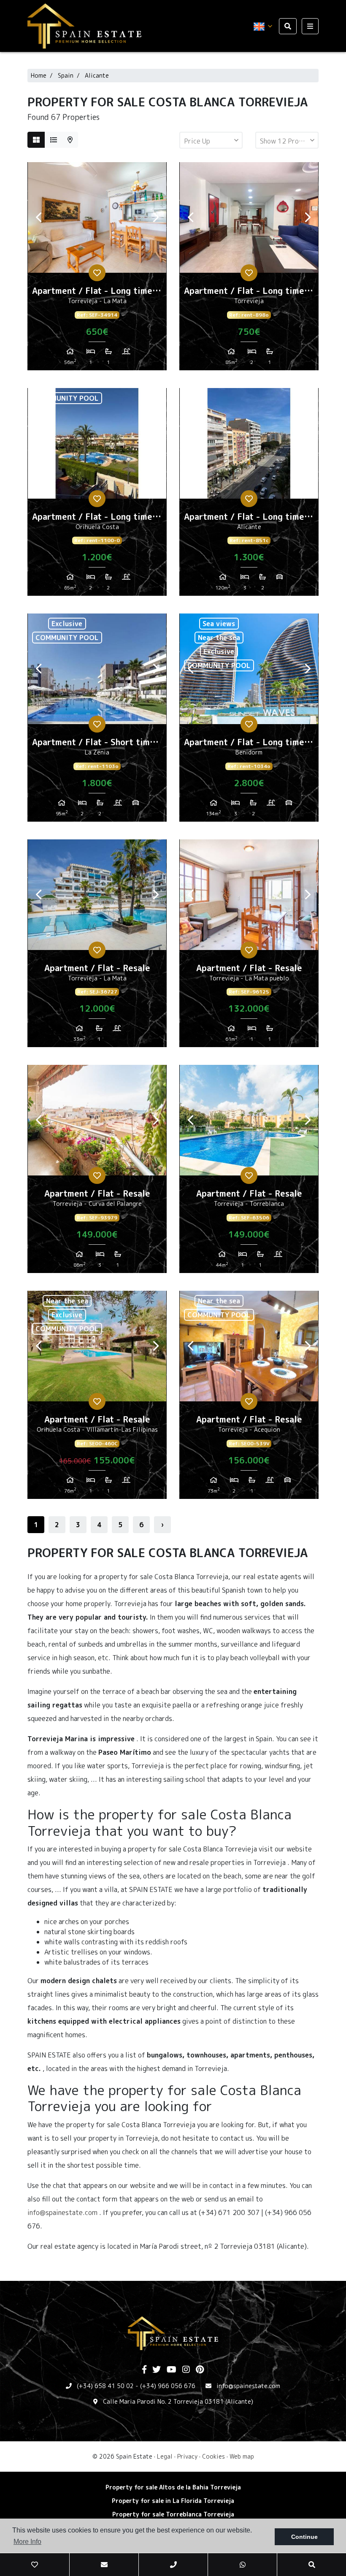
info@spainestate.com (62, 2212)
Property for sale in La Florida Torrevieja (173, 2501)
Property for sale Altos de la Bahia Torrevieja (173, 2487)
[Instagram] (186, 2370)
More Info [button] (27, 2542)
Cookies (214, 2456)
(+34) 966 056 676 (168, 2386)
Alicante (97, 75)
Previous (38, 217)
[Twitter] (157, 2370)
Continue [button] (304, 2537)
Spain (66, 75)
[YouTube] (172, 2370)
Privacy (187, 2456)
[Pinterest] (200, 2370)
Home (39, 75)
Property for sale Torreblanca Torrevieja (173, 2514)
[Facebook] (144, 2370)
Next (156, 217)
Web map (242, 2456)
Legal (165, 2456)
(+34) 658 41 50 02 (105, 2386)
